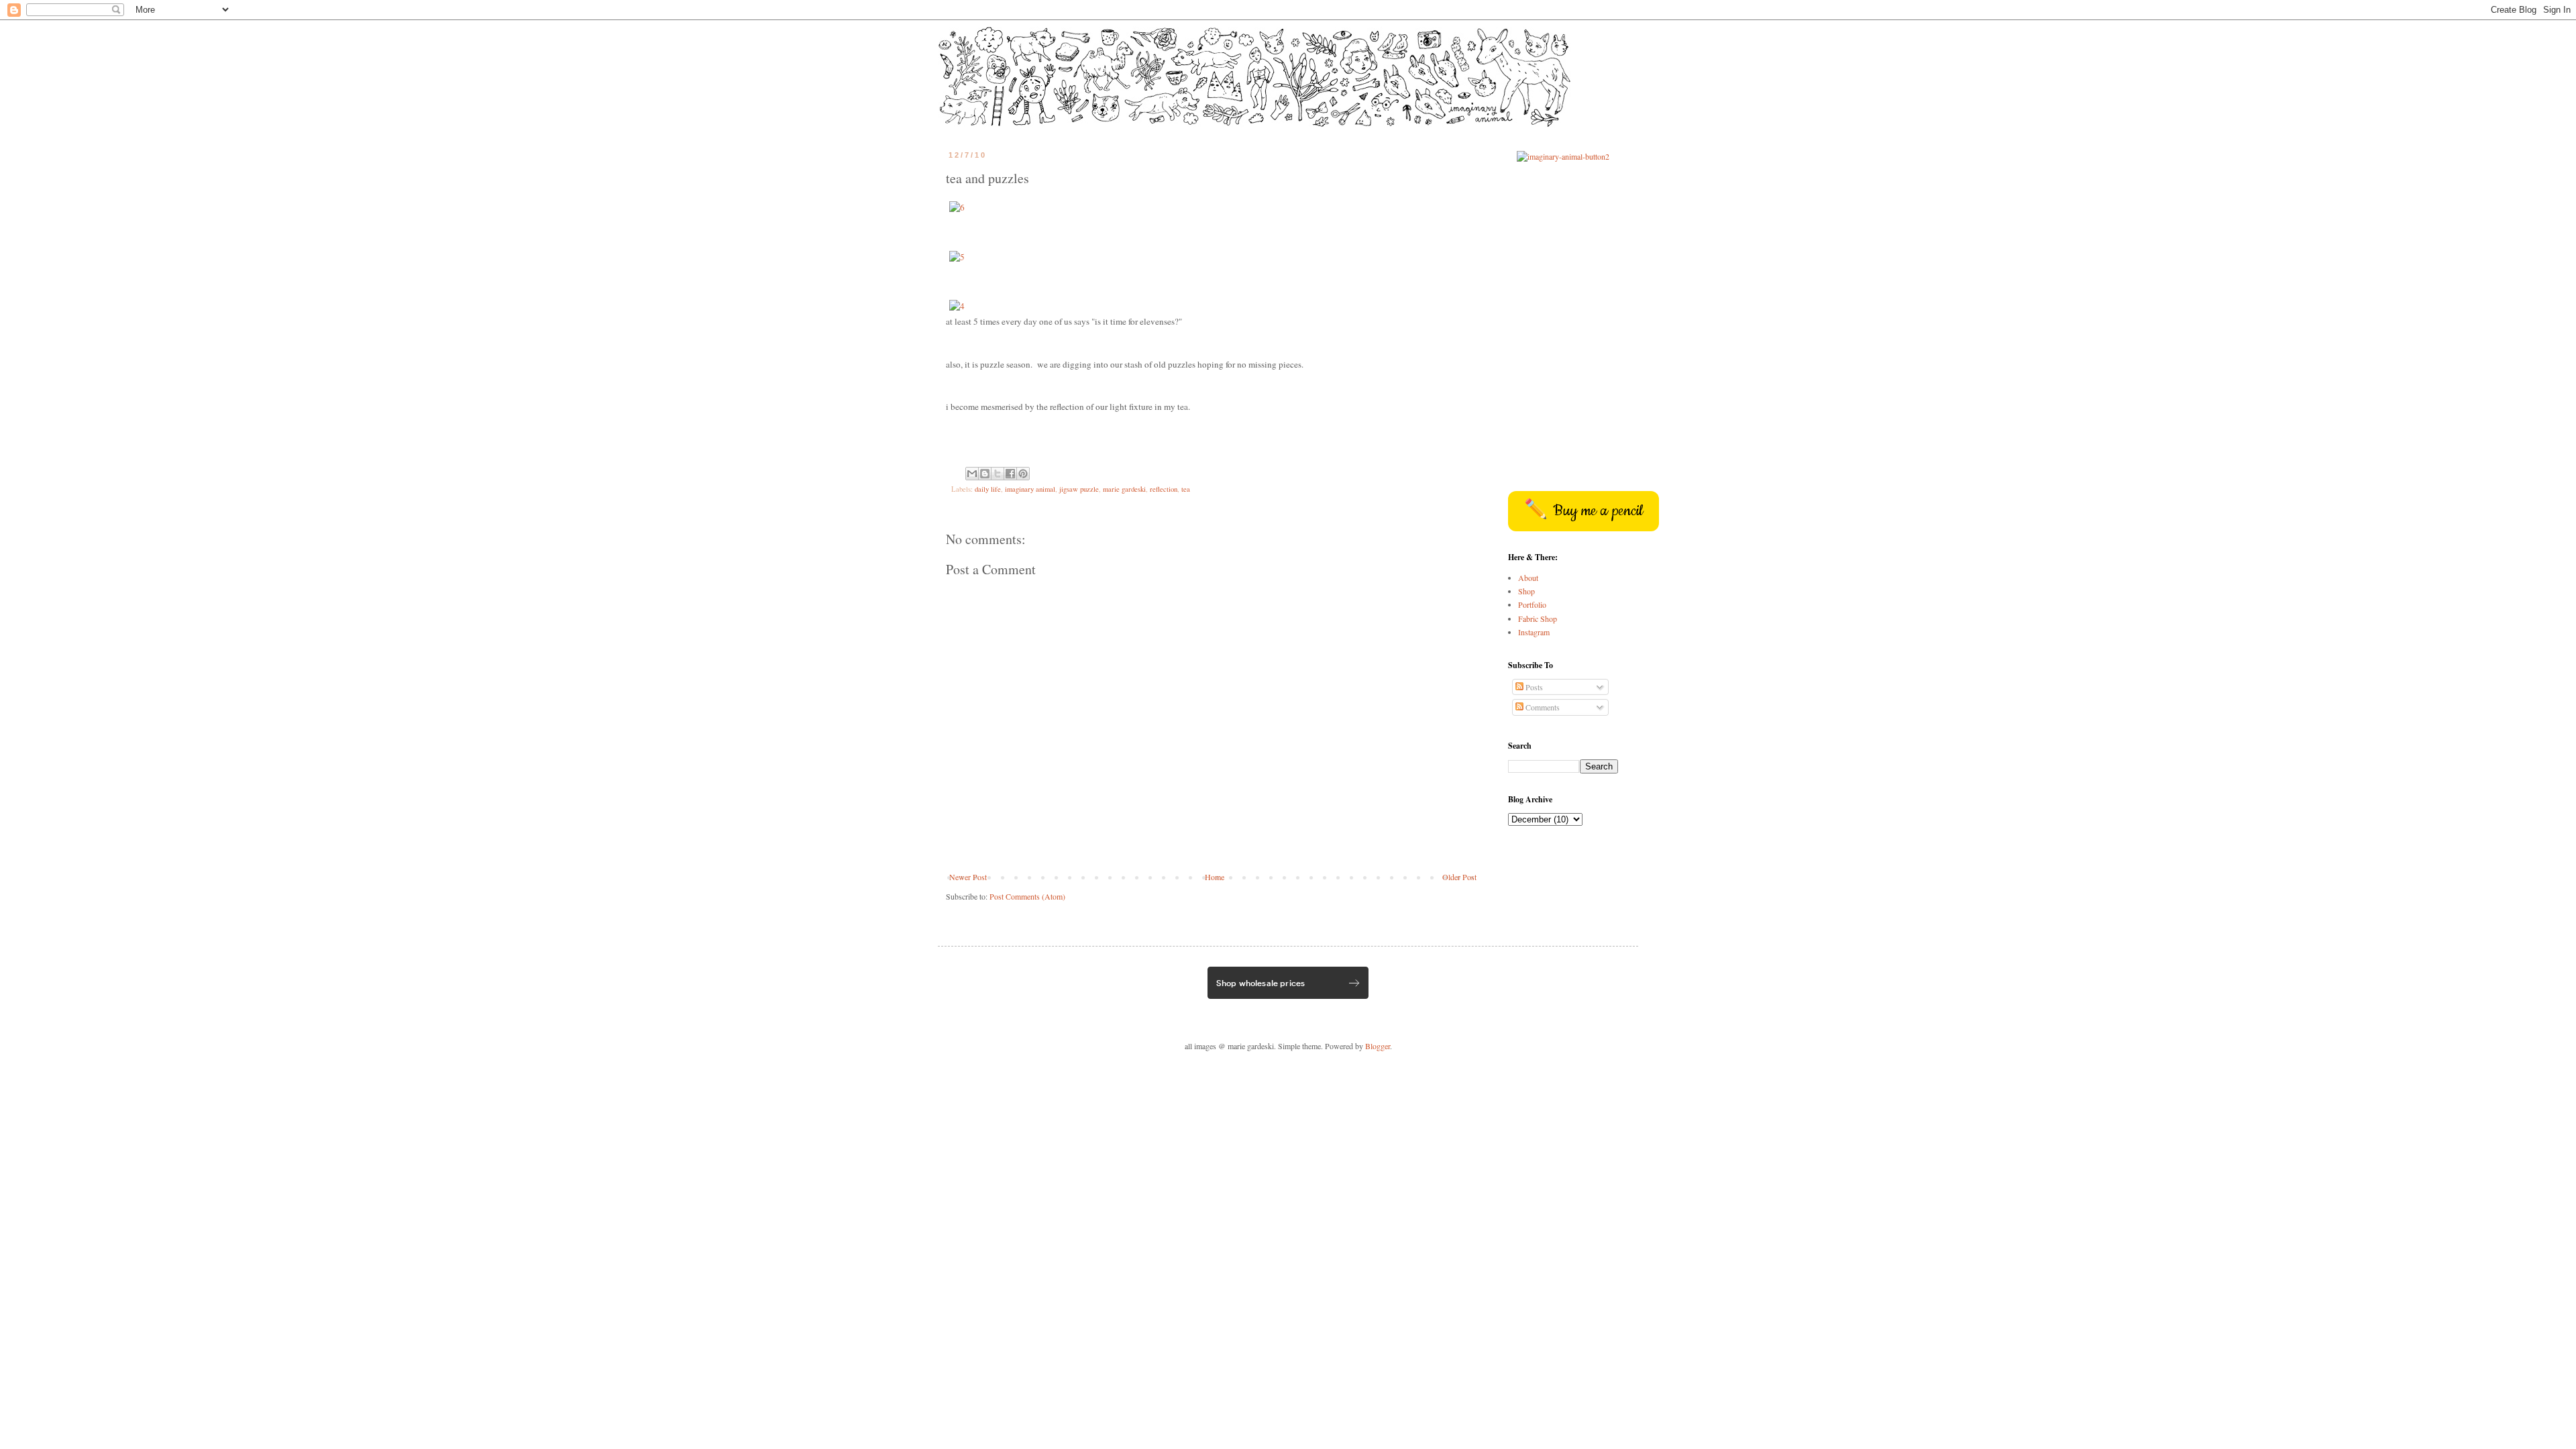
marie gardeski (1124, 489)
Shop (1526, 591)
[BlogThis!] (985, 474)
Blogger (1378, 1046)
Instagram (1534, 632)
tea (1186, 489)
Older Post (1459, 877)
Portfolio (1532, 604)
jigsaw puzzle (1079, 489)
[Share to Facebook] (1010, 474)
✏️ (1584, 511)
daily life (988, 489)
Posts (1533, 687)
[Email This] (972, 474)
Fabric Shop (1538, 619)
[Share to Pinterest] (1023, 474)
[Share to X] (998, 474)
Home (1215, 877)
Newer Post (968, 877)
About (1528, 578)
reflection (1164, 489)
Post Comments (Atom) (1027, 896)
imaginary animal (1030, 489)
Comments (1542, 707)
